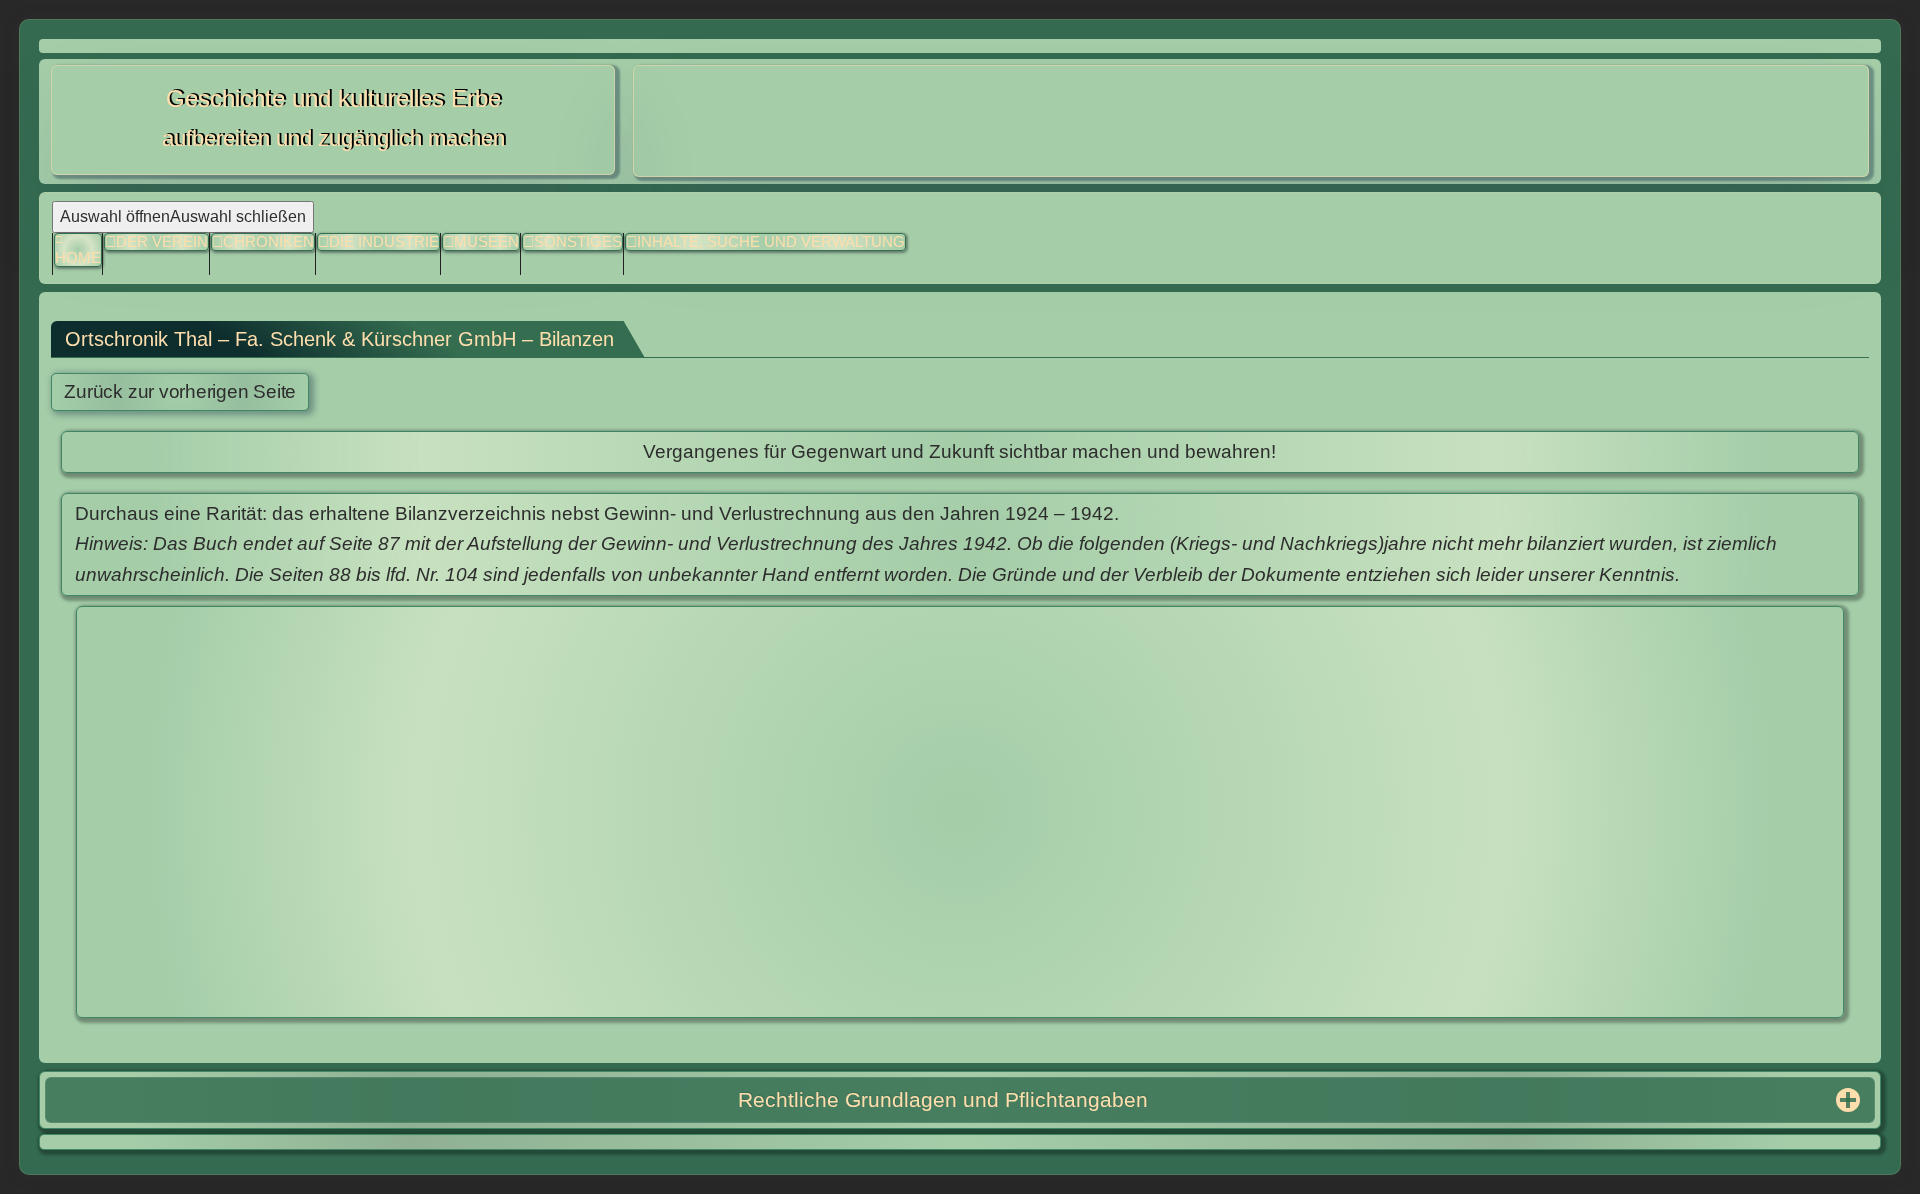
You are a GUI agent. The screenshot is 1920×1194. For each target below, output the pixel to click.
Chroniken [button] (268, 241)
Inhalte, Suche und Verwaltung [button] (771, 241)
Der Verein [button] (162, 241)
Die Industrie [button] (384, 241)
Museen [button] (486, 241)
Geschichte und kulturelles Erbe (333, 98)
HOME (78, 257)
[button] (572, 242)
